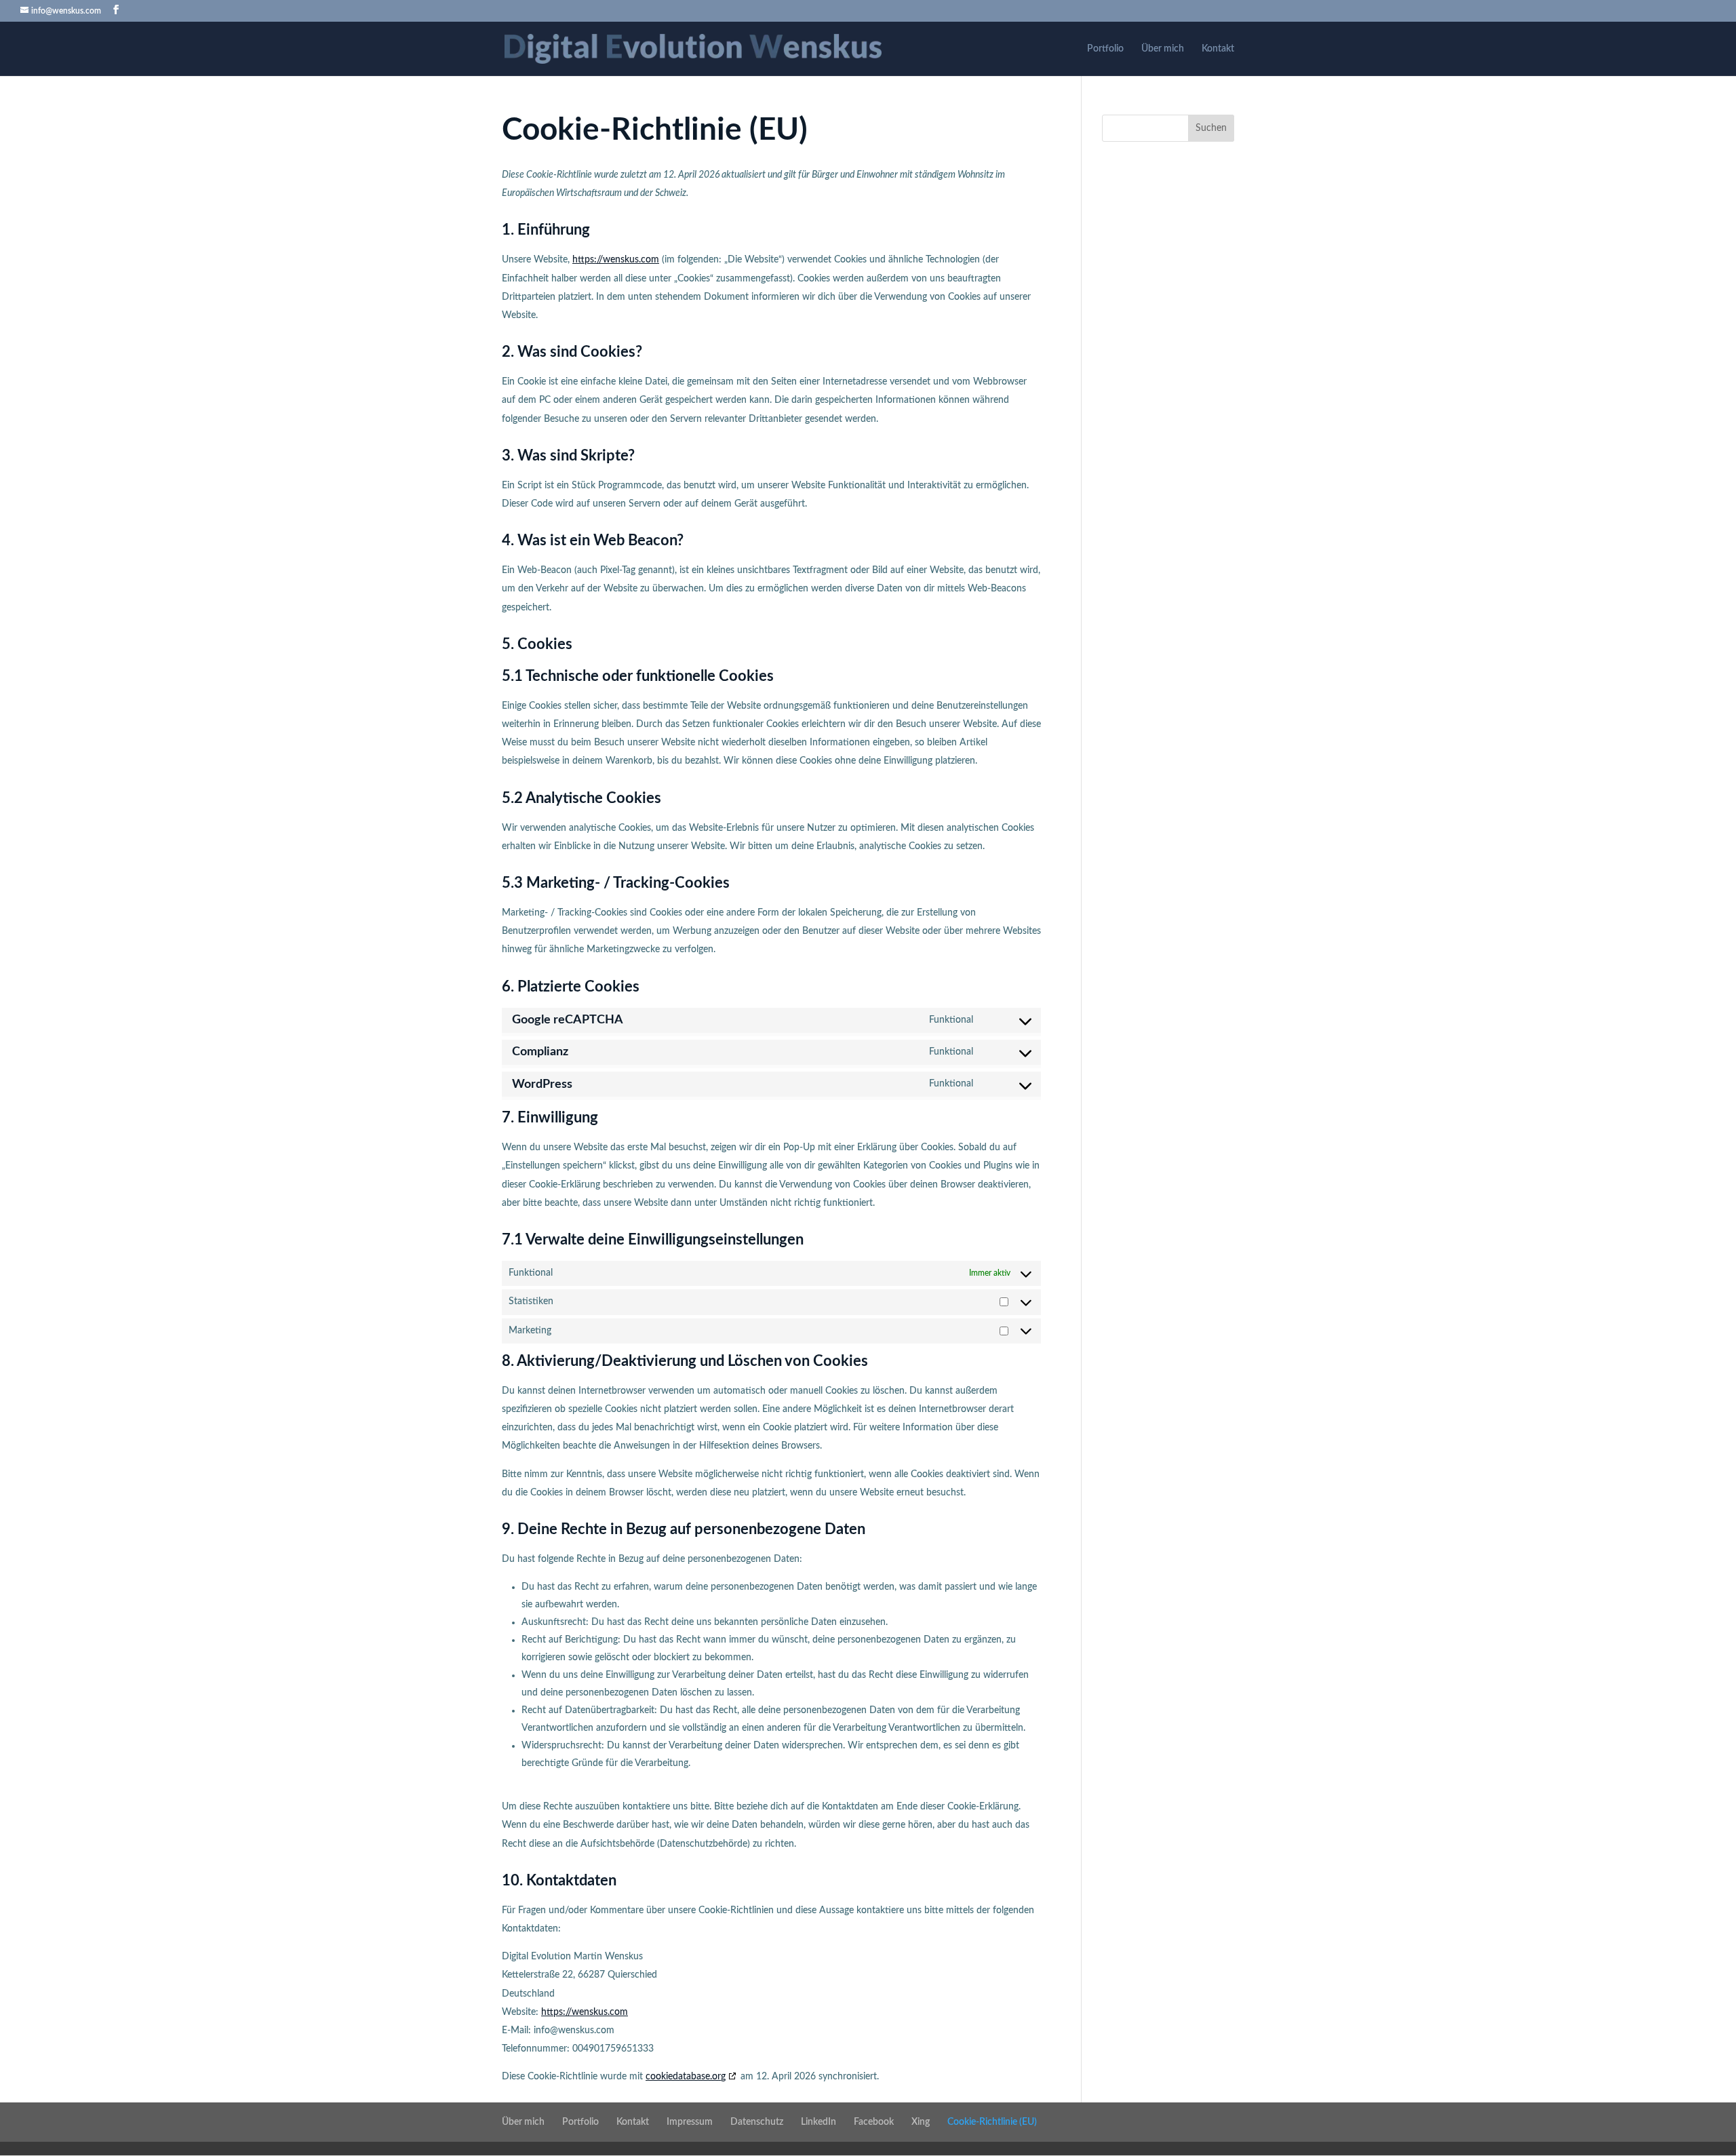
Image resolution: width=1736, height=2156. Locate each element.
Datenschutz (757, 2122)
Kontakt (1218, 49)
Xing (921, 2122)
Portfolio (1105, 49)
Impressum (690, 2122)
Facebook (874, 2122)
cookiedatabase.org (686, 2077)
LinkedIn (818, 2122)
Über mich (1163, 49)
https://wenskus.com (616, 260)
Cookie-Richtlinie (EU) (992, 2122)
